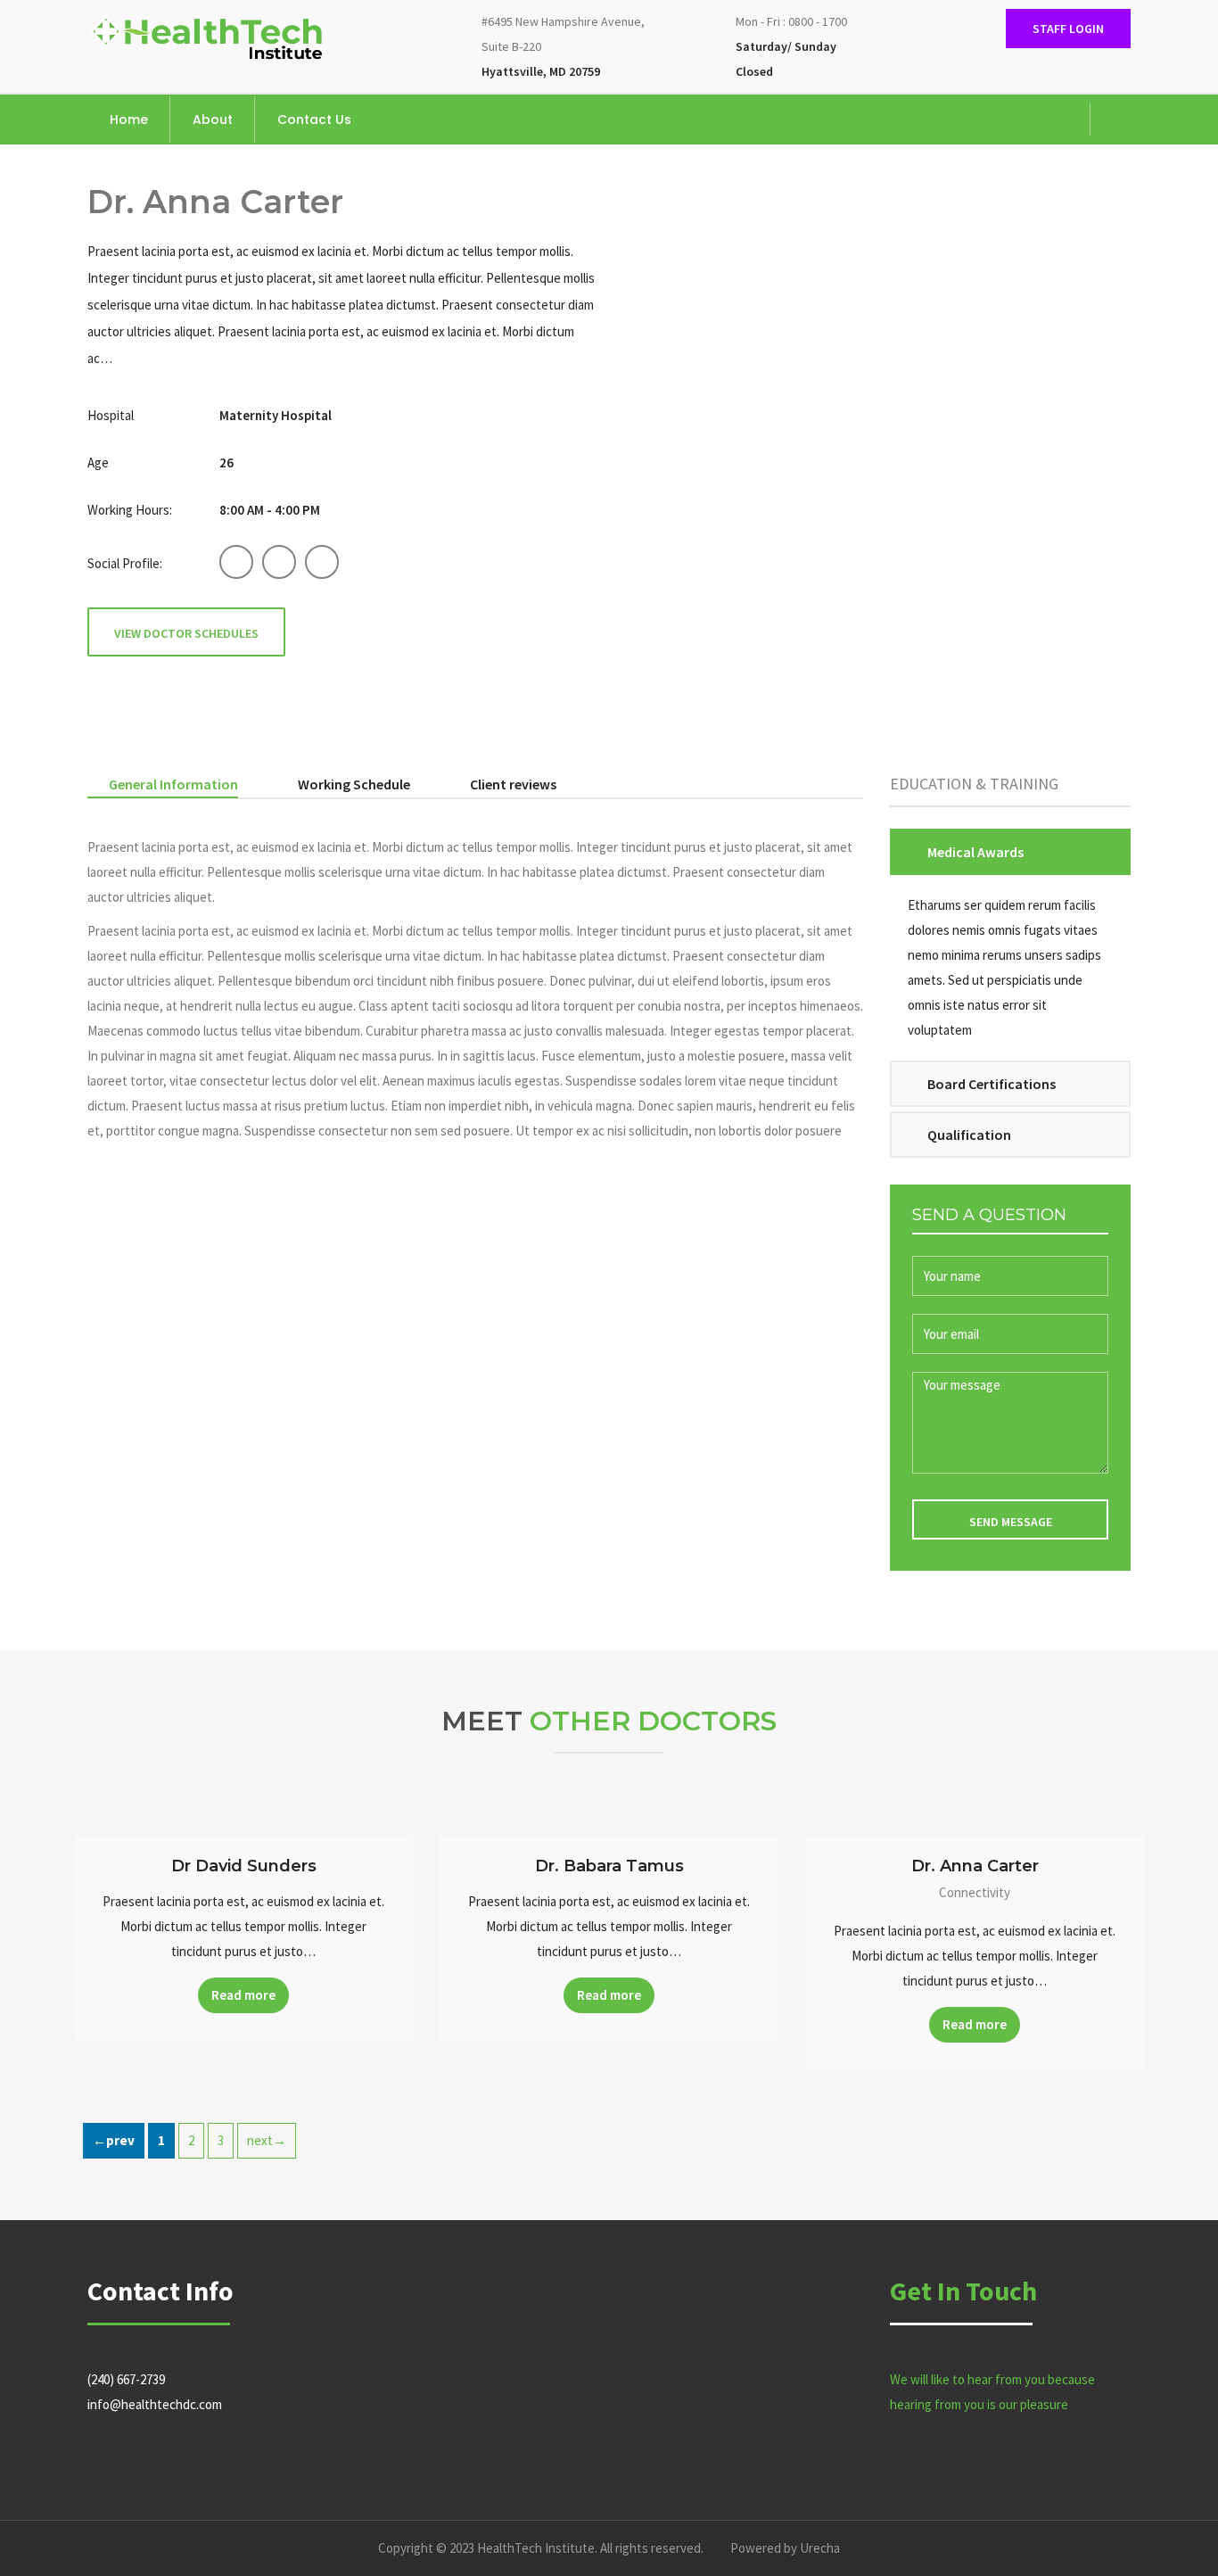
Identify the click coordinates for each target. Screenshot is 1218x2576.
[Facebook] (1014, 108)
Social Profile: (125, 563)
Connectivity (975, 1892)
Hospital (111, 415)
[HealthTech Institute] (208, 36)
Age (98, 462)
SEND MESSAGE (1011, 1522)
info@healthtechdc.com (155, 2404)
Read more (243, 1995)
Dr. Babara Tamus (609, 1866)
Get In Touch (963, 2291)
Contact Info (160, 2291)
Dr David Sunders (244, 1866)
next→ (267, 2140)
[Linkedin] (1067, 108)
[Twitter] (1041, 108)
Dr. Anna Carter (975, 1866)
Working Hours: (130, 510)
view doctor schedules (186, 633)
